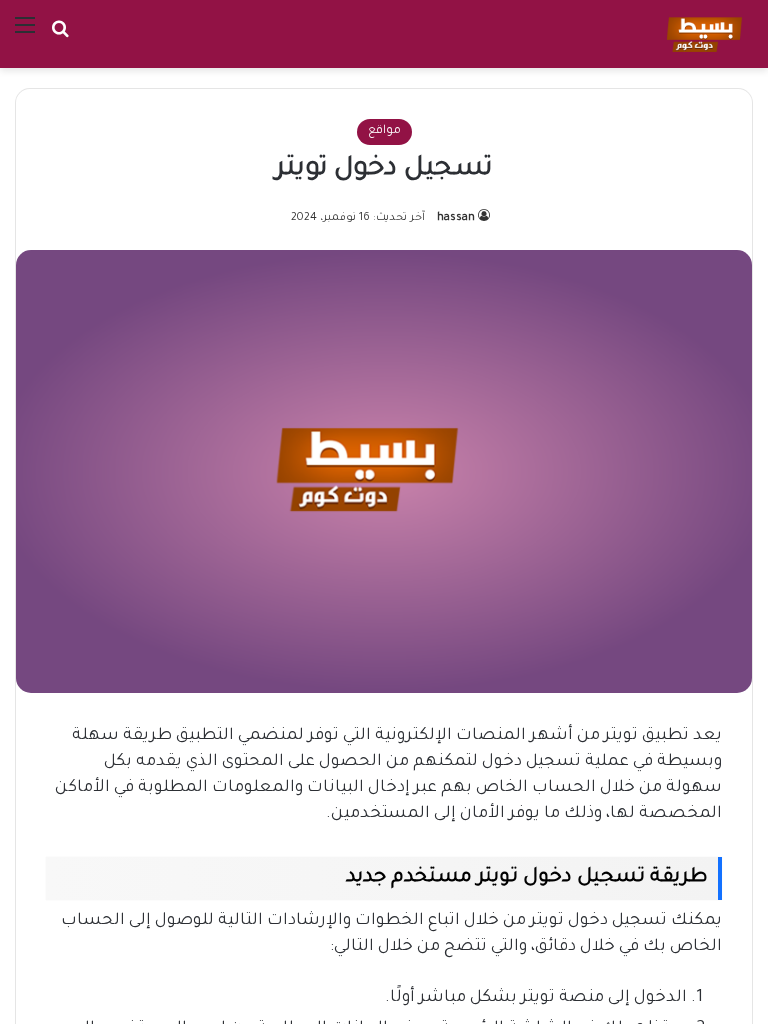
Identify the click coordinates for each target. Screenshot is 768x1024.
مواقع (384, 131)
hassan (456, 218)
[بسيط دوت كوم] (701, 34)
